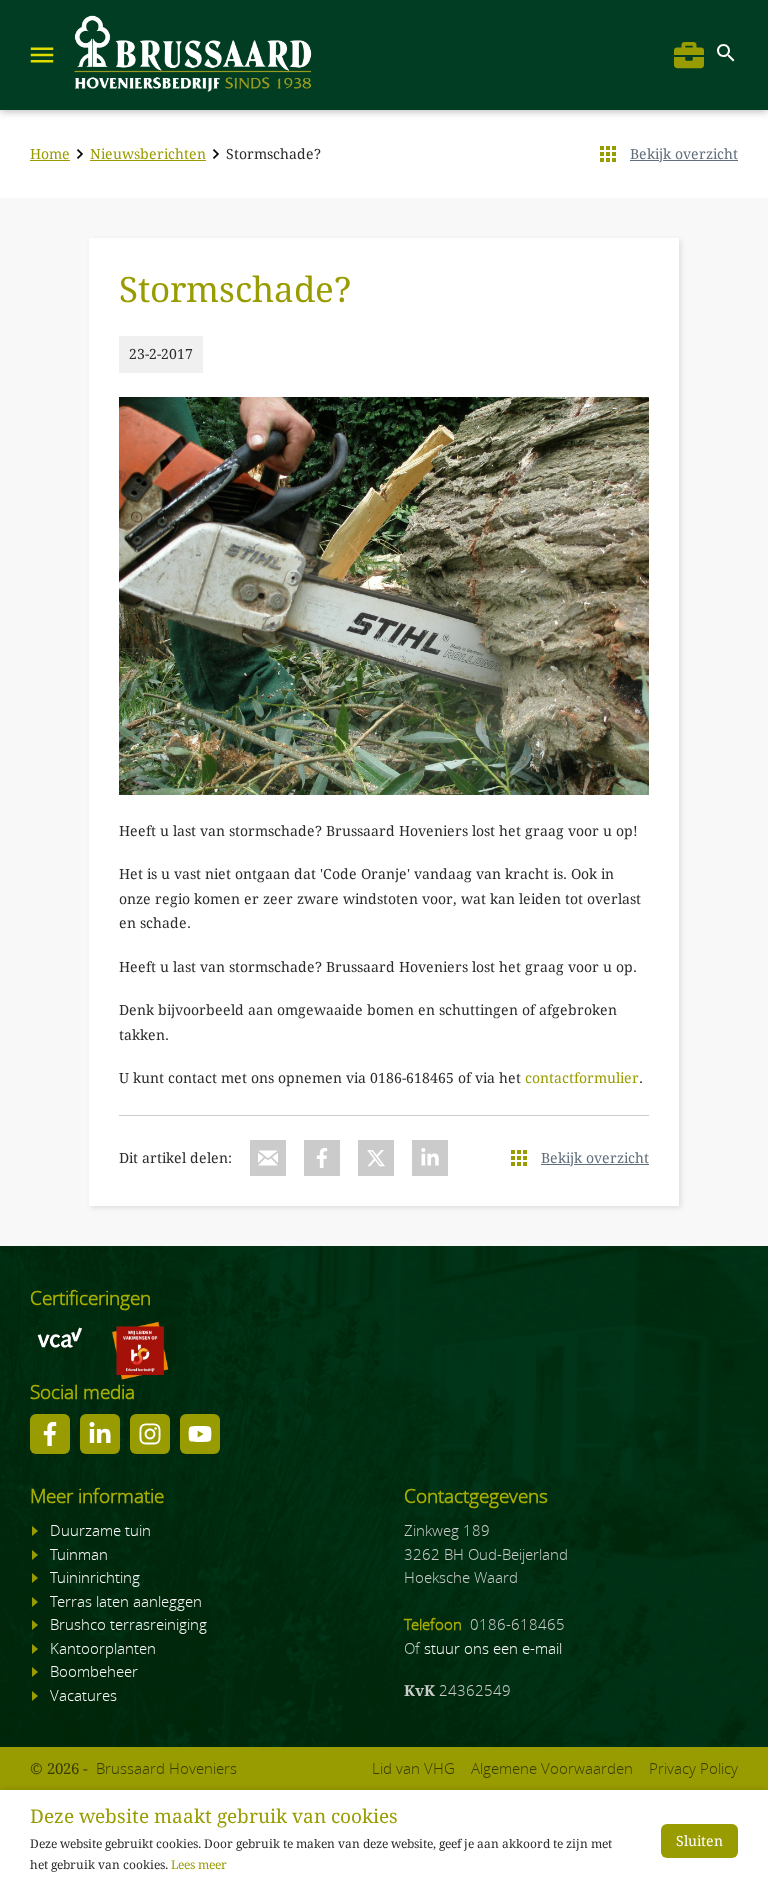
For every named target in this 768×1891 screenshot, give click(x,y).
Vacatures (83, 1695)
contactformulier (582, 1078)
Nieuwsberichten (148, 154)
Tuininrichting (95, 1577)
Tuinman (79, 1554)
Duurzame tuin (100, 1530)
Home (50, 154)
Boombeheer (94, 1671)
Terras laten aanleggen (126, 1601)
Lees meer (199, 1865)
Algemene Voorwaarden (552, 1768)
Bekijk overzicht (684, 154)
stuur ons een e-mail (493, 1648)
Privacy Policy (693, 1768)
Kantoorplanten (103, 1648)
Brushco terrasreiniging (128, 1624)
